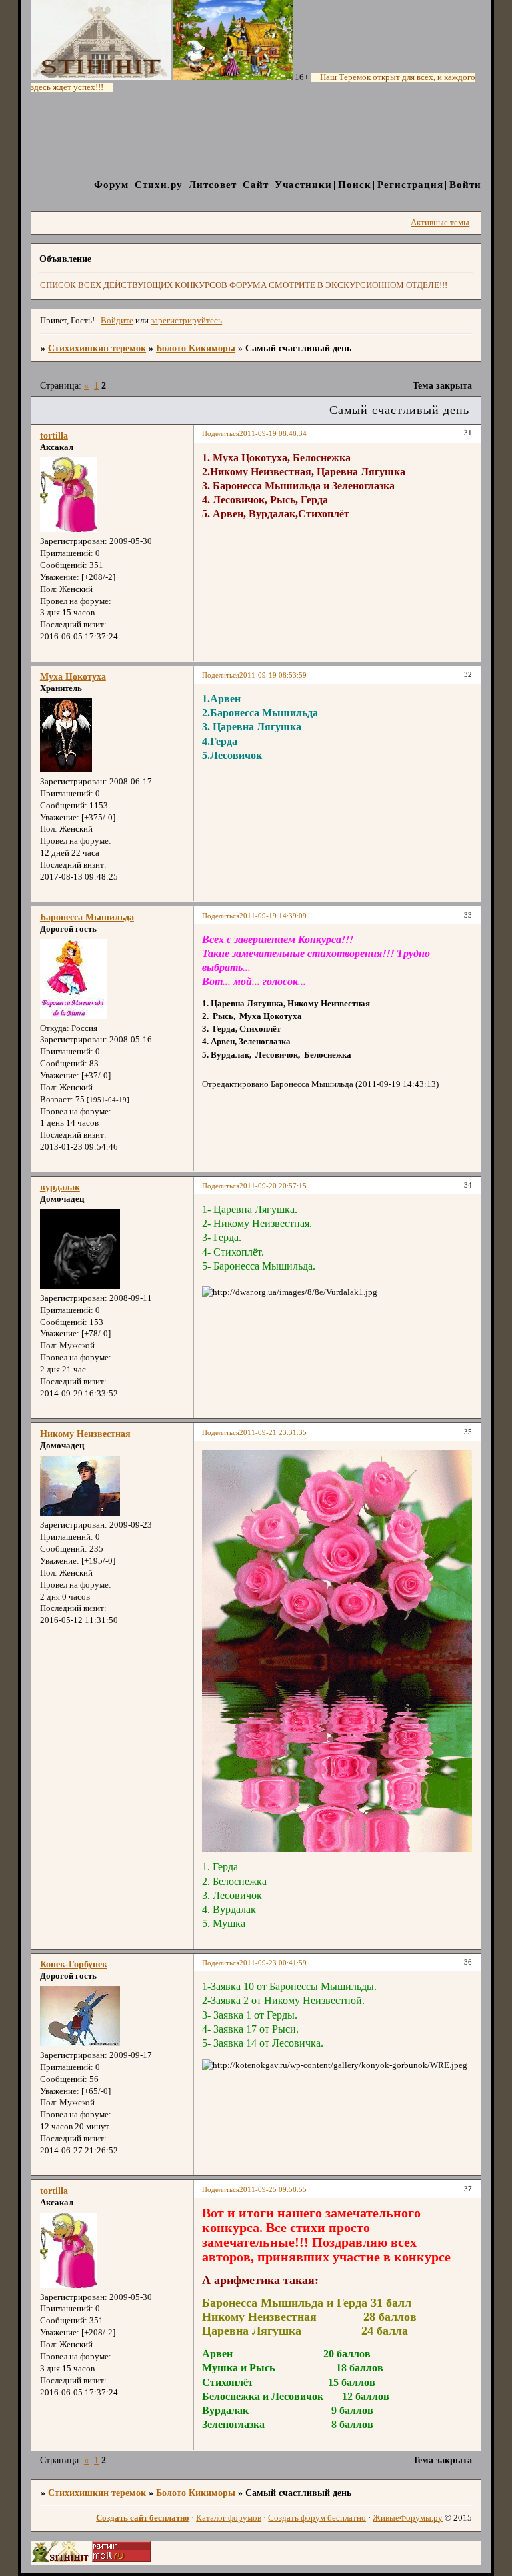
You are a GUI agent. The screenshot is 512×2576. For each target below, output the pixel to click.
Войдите (117, 321)
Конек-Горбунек (74, 1964)
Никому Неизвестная (85, 1434)
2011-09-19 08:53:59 (273, 675)
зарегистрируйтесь (186, 321)
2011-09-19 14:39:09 (273, 916)
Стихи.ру (159, 184)
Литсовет (213, 184)
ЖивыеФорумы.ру (408, 2518)
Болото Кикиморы (196, 348)
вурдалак (60, 1187)
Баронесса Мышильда (87, 917)
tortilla (54, 435)
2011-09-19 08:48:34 (273, 433)
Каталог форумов (229, 2518)
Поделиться (221, 433)
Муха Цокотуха (73, 676)
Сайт (256, 184)
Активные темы (440, 223)
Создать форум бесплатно (317, 2518)
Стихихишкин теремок (97, 348)
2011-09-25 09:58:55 (273, 2189)
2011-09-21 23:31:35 (273, 1432)
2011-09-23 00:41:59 (273, 1963)
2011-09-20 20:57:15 (273, 1186)
